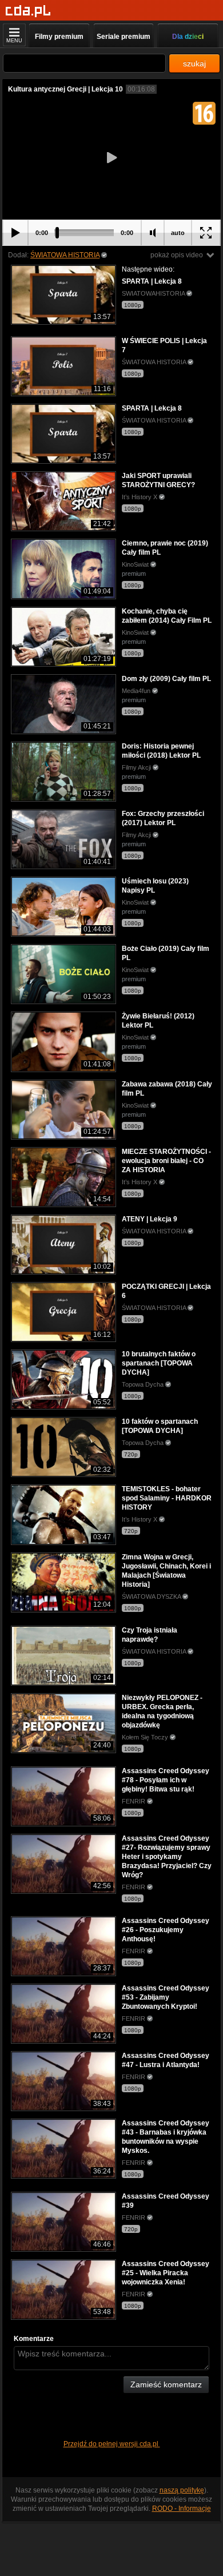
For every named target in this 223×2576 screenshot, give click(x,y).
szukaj (194, 63)
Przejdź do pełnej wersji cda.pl (112, 2444)
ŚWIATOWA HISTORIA (65, 255)
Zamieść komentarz (166, 2384)
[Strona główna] (28, 11)
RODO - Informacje (182, 2509)
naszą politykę (182, 2490)
